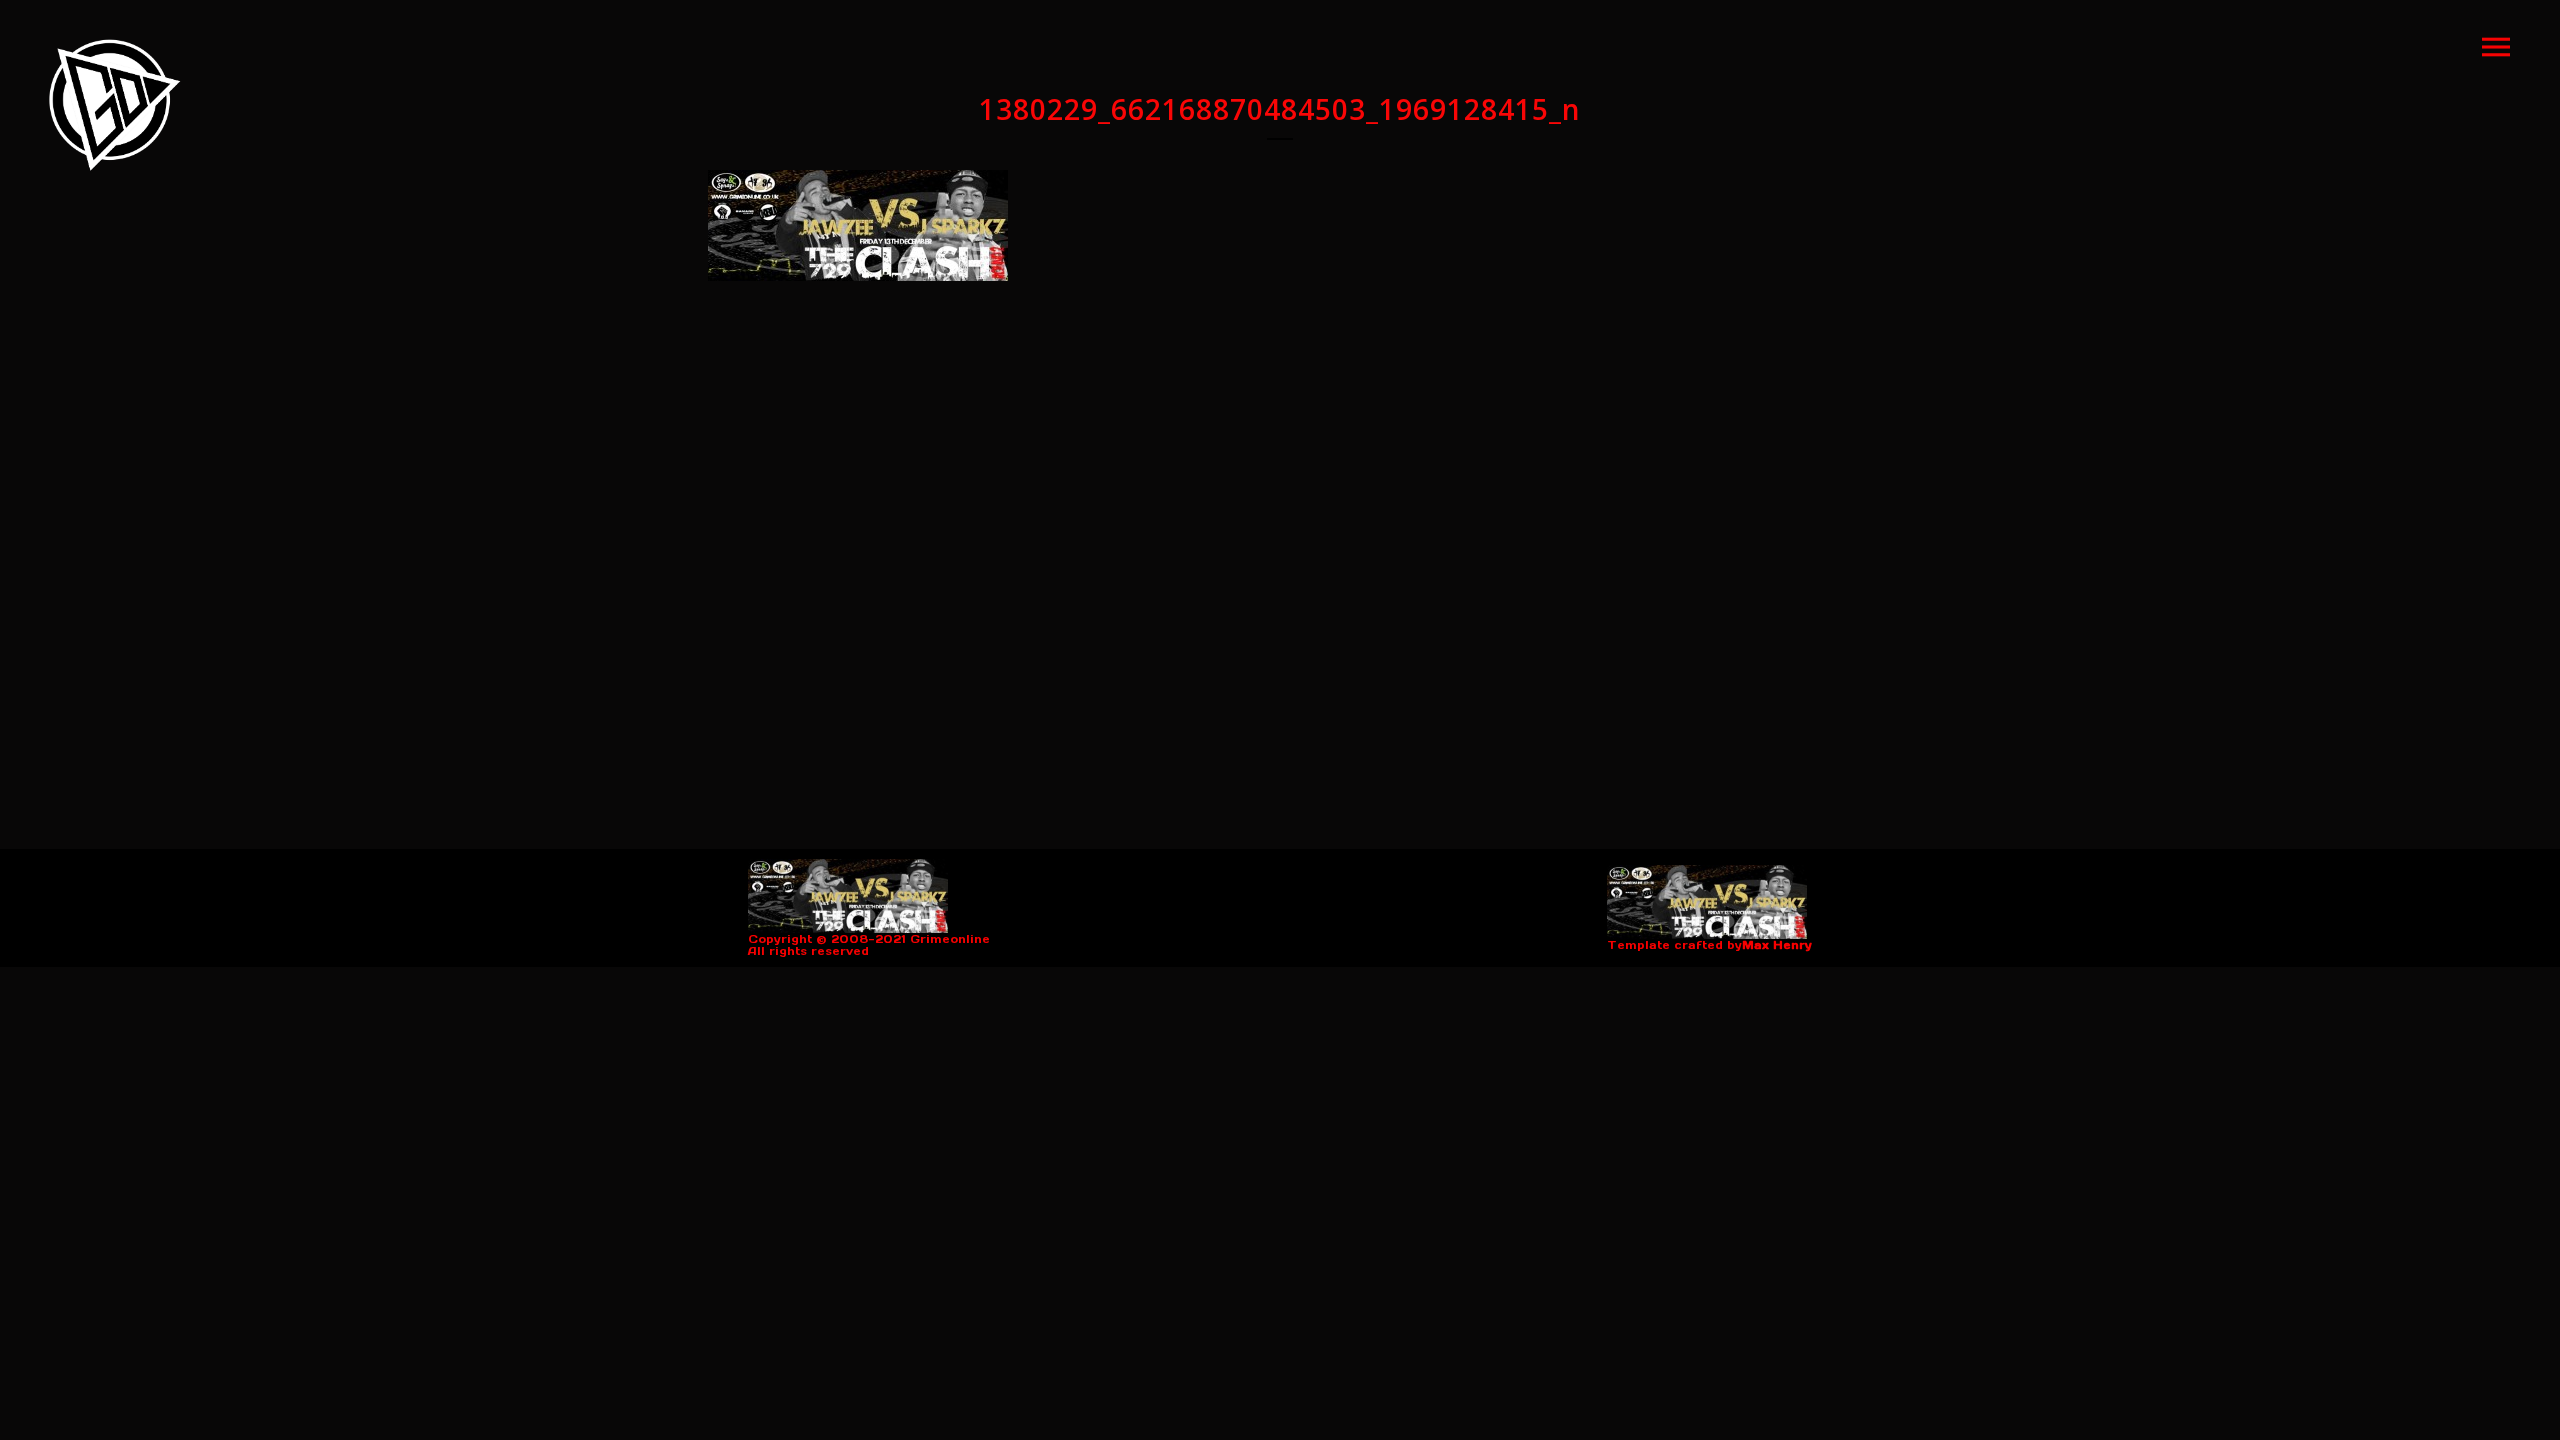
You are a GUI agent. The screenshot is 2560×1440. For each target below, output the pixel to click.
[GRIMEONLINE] (115, 105)
